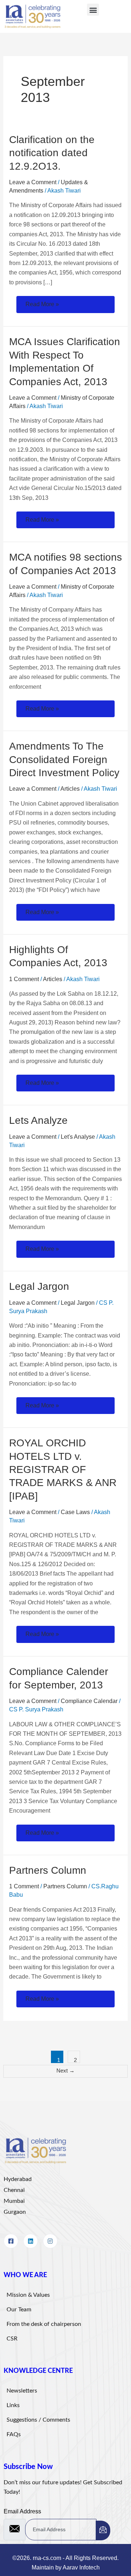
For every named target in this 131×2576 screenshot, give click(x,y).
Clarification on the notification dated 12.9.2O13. (52, 153)
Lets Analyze (38, 1120)
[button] (93, 10)
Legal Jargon (39, 1286)
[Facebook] (11, 2241)
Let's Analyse (78, 1137)
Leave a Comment (33, 182)
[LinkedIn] (31, 2241)
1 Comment (24, 979)
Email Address (22, 2511)
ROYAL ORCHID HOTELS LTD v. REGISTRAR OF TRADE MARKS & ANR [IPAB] (63, 1469)
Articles (70, 789)
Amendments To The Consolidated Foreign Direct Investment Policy (64, 759)
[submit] (103, 2530)
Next (65, 2071)
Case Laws (75, 1512)
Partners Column (48, 1870)
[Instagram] (50, 2241)
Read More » (42, 303)
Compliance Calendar (89, 1701)
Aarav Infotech (81, 2567)
